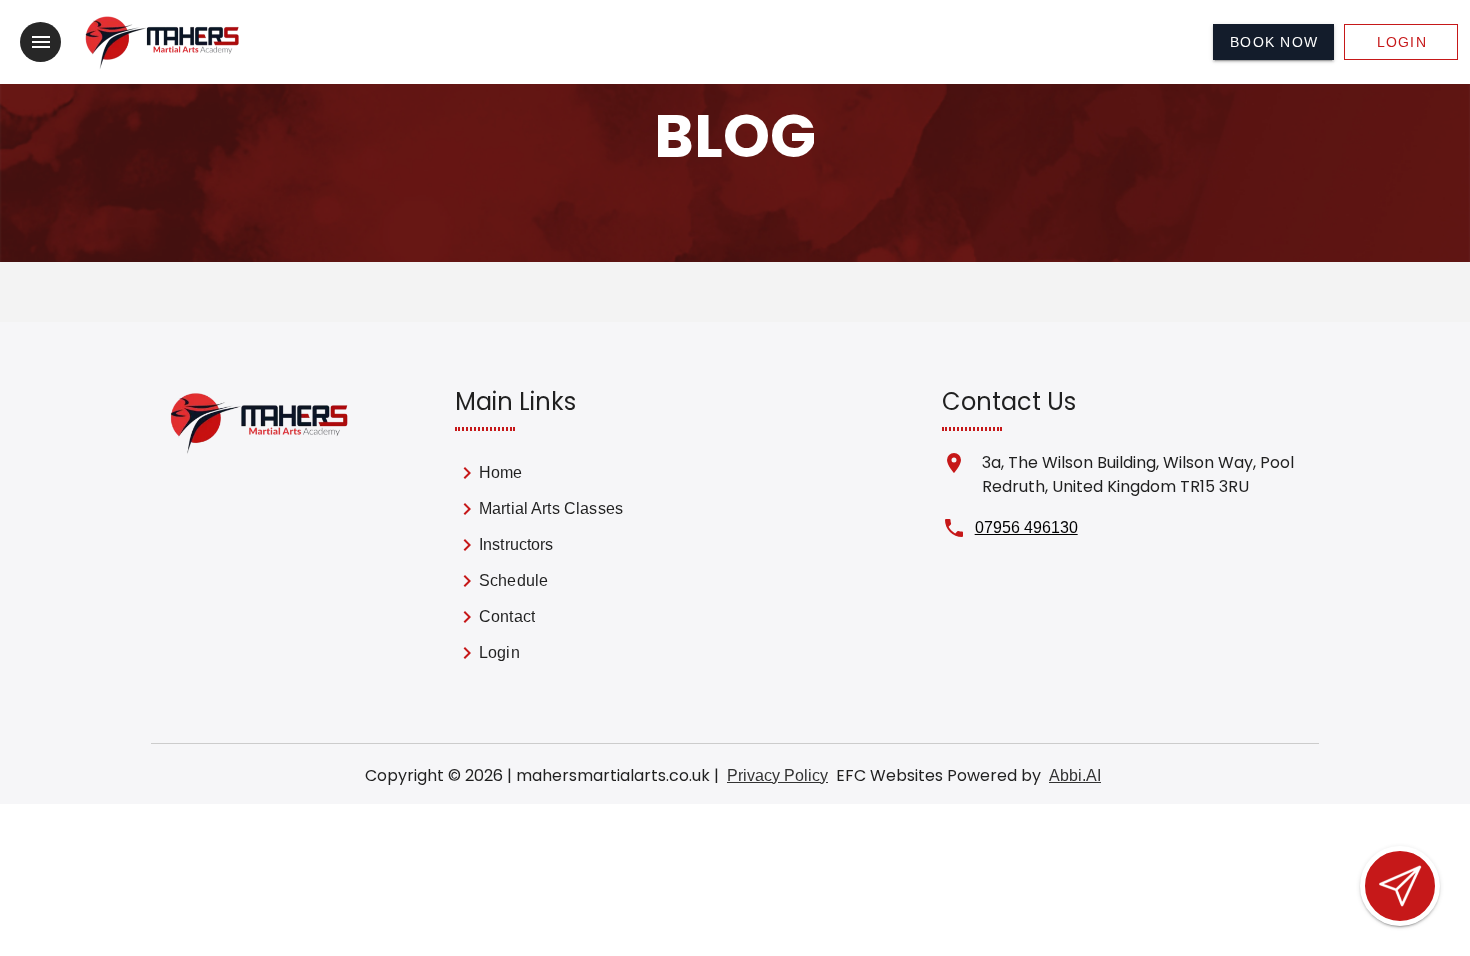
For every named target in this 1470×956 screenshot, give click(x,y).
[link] (565, 477)
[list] (565, 567)
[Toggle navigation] (40, 42)
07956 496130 (1026, 527)
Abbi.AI (1075, 775)
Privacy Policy (777, 775)
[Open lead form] (1400, 886)
